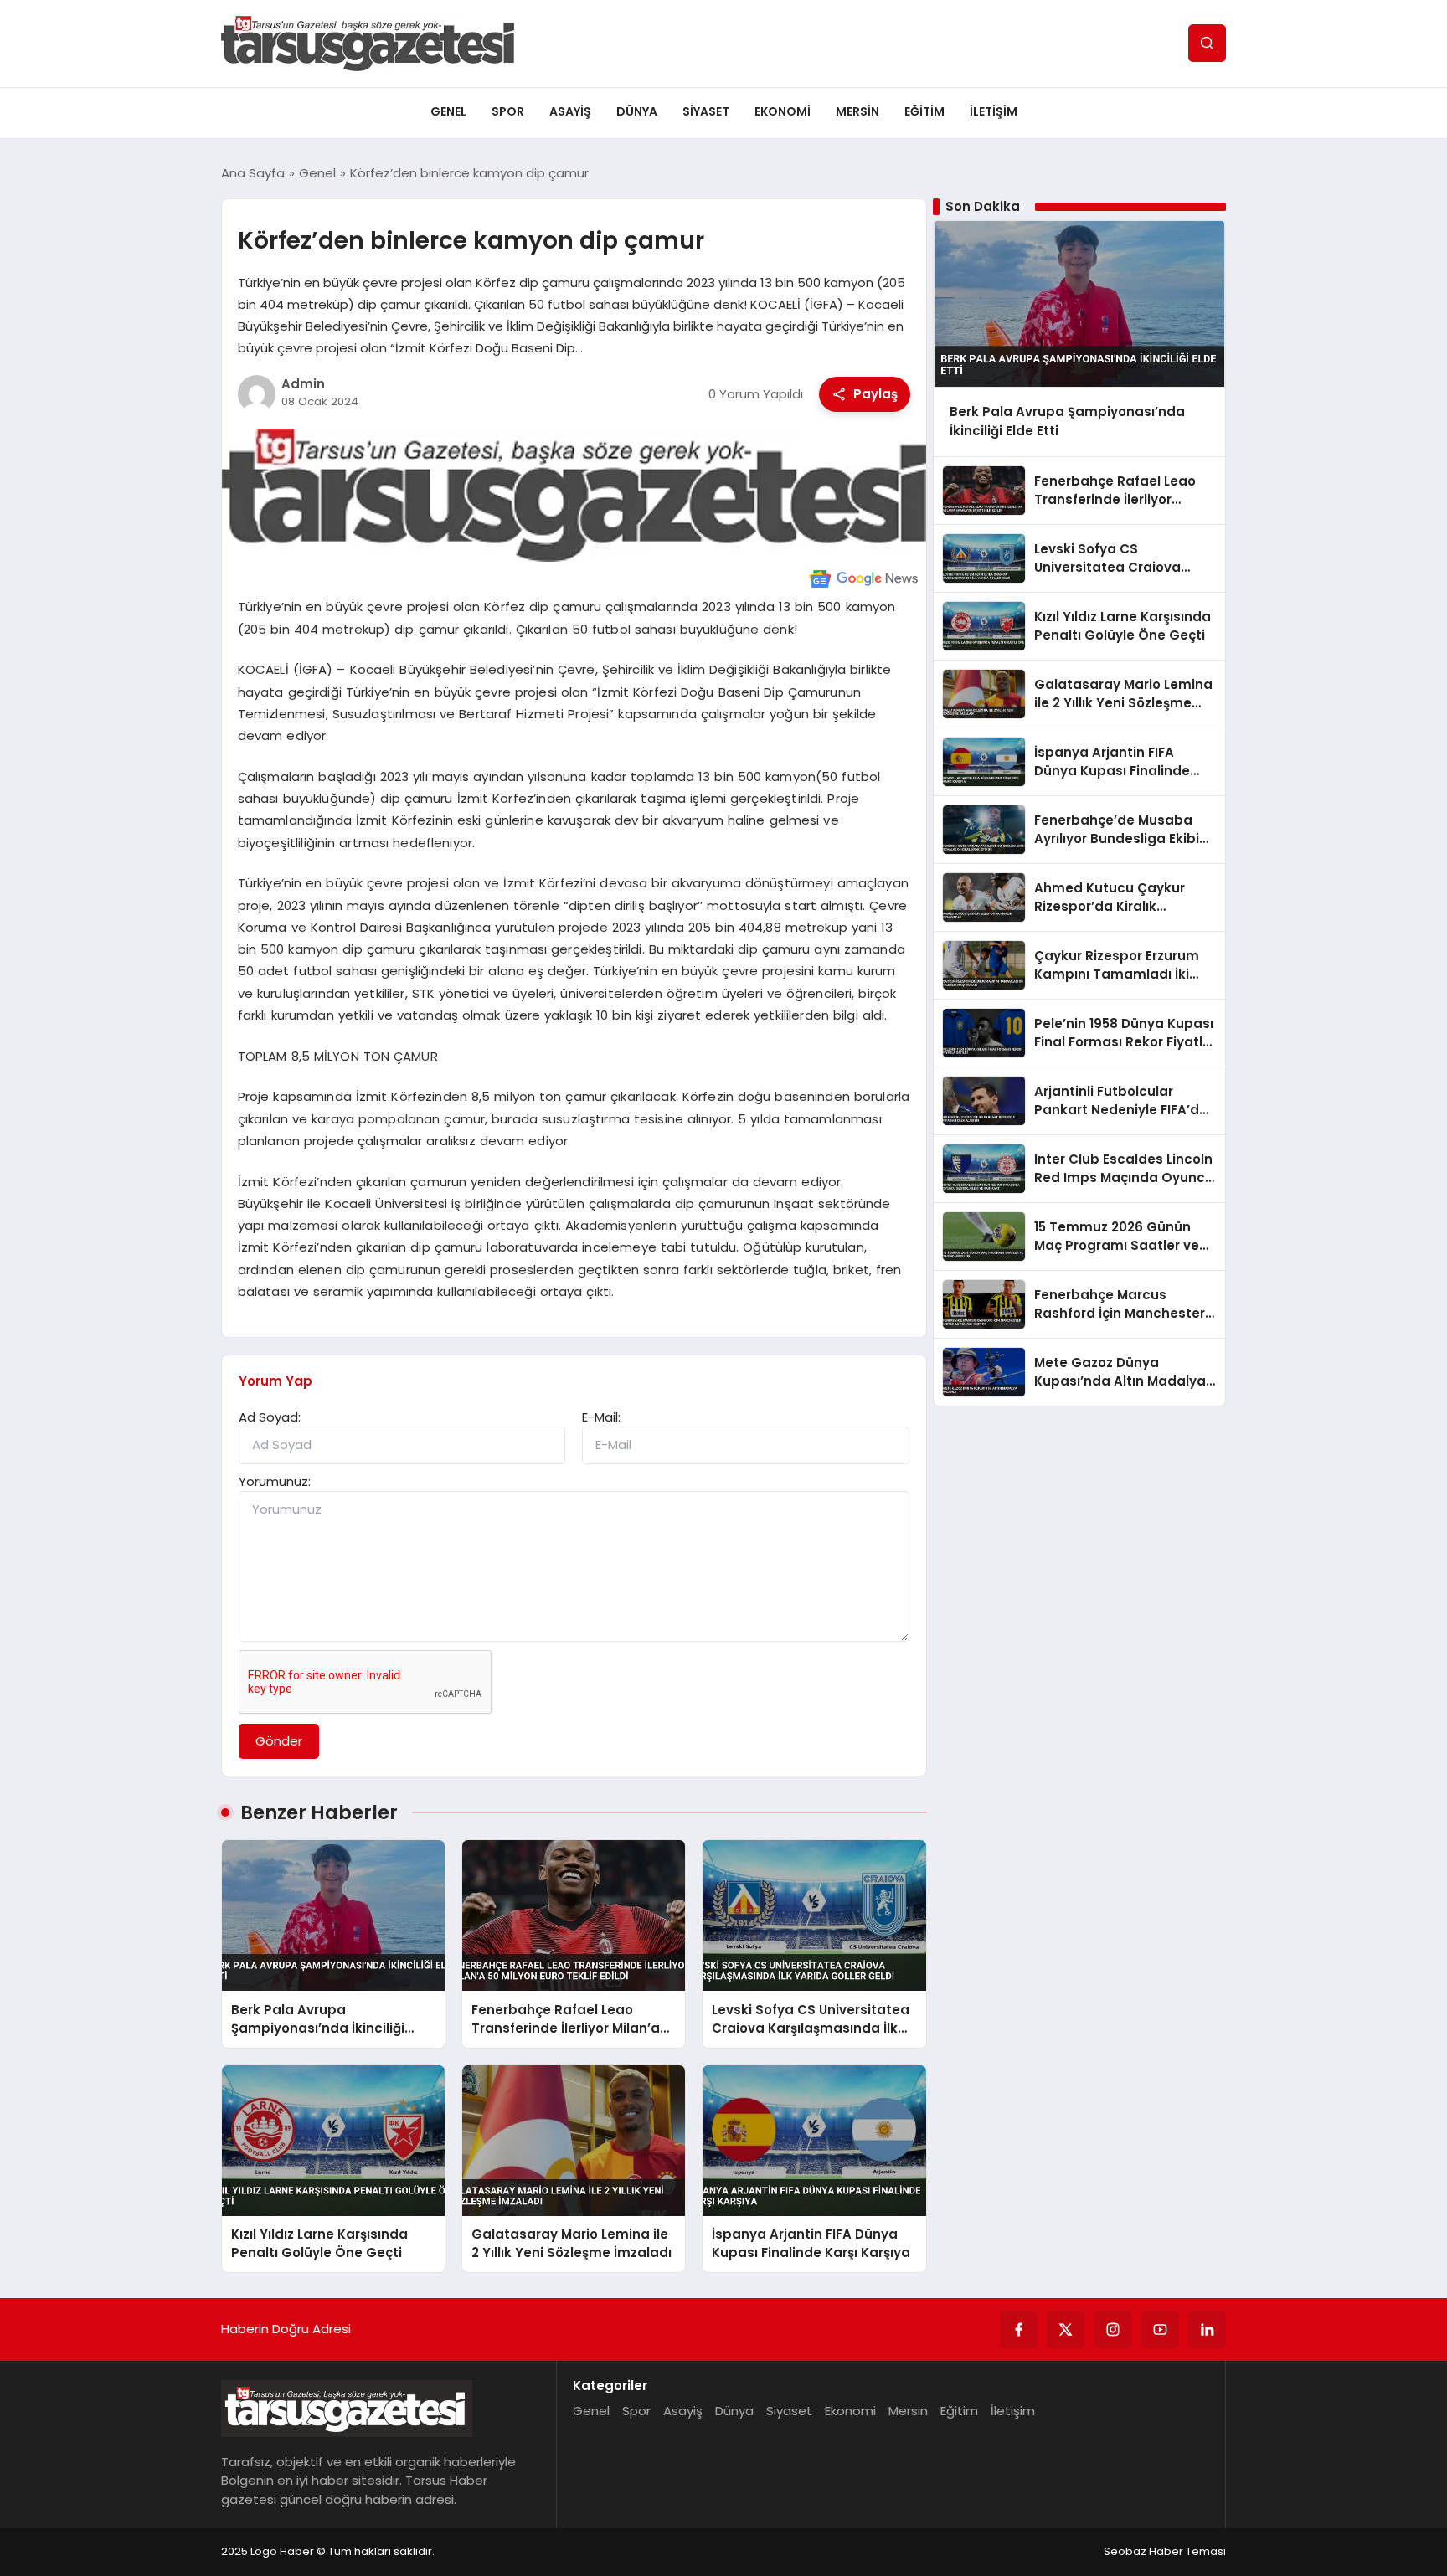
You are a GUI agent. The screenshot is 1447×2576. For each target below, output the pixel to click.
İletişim (994, 111)
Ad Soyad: (270, 1417)
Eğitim (924, 111)
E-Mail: (601, 1417)
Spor (508, 111)
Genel (448, 111)
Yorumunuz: (275, 1481)
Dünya (637, 111)
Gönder (279, 1741)
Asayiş (570, 111)
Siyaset (706, 111)
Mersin (857, 111)
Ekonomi (783, 111)
